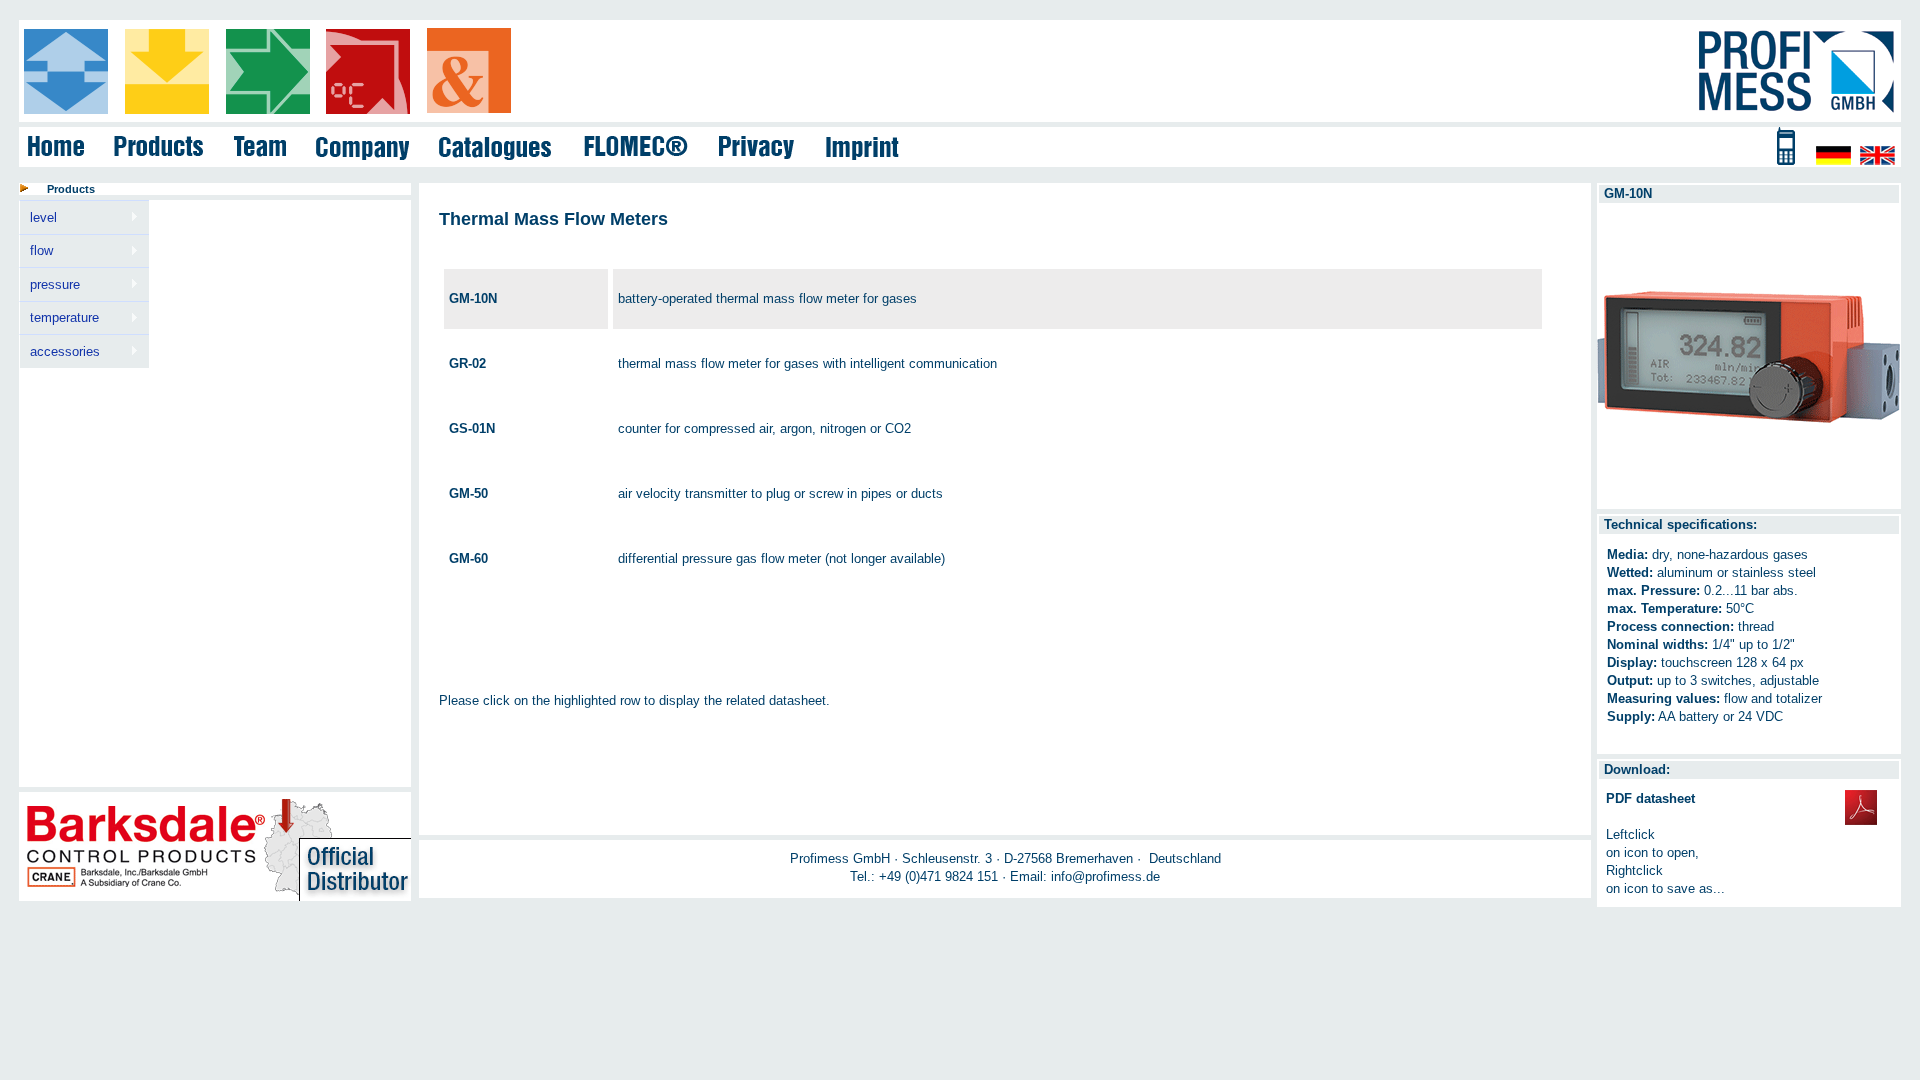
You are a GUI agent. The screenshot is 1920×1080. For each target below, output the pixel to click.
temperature (59, 318)
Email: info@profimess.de (1085, 876)
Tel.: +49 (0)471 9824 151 (924, 876)
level (38, 218)
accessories (59, 352)
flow (36, 251)
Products (71, 189)
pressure (49, 285)
